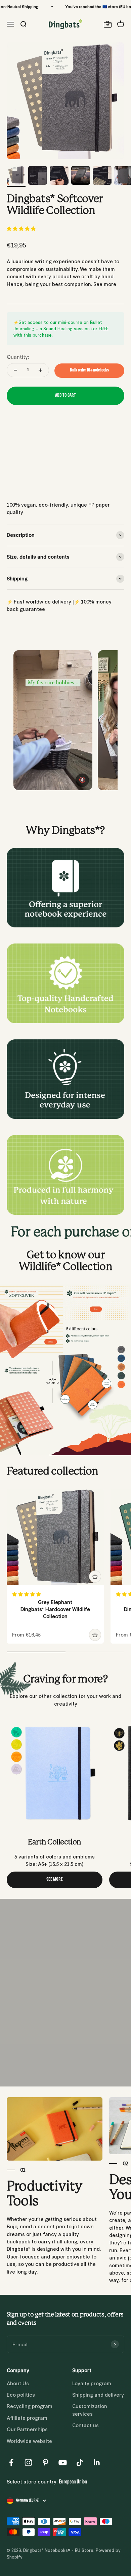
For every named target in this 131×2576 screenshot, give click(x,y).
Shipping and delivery (98, 2394)
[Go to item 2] (38, 176)
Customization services (90, 2410)
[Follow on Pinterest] (46, 2463)
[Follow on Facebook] (11, 2463)
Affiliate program (27, 2418)
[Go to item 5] (102, 176)
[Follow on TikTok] (80, 2463)
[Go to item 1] (16, 176)
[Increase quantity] (40, 370)
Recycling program (30, 2406)
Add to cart (65, 395)
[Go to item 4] (81, 176)
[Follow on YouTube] (63, 2463)
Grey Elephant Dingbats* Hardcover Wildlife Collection (55, 1609)
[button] (22, 228)
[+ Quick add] (95, 1577)
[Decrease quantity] (15, 370)
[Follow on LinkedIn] (97, 2463)
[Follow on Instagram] (28, 2463)
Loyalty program (92, 2383)
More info (18, 485)
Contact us (85, 2425)
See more (105, 284)
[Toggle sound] (82, 780)
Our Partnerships (27, 2429)
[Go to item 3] (59, 176)
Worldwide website (29, 2441)
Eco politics (21, 2394)
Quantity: (18, 357)
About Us (18, 2383)
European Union (73, 2482)
